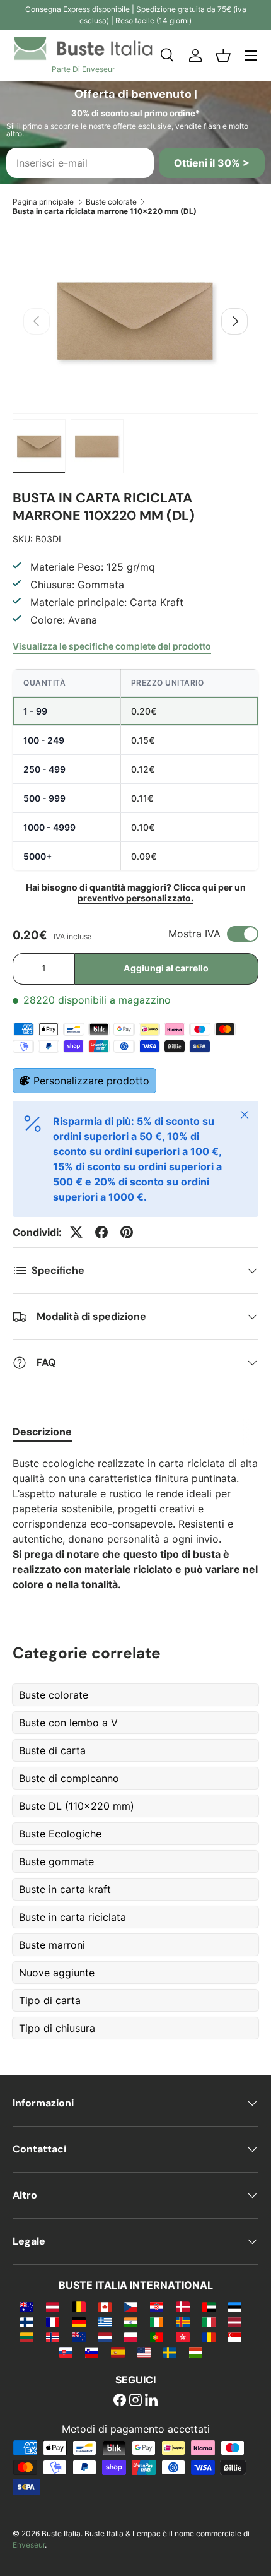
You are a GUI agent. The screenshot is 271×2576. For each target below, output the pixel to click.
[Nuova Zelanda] (78, 2337)
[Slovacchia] (66, 2352)
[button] (223, 56)
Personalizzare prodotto (91, 1081)
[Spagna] (118, 2352)
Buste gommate (56, 1861)
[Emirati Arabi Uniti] (209, 2306)
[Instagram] (135, 2401)
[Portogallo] (157, 2337)
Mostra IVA (194, 934)
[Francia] (53, 2322)
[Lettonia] (235, 2322)
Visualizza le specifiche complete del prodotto (112, 646)
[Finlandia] (27, 2322)
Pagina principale (43, 202)
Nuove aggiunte (57, 1973)
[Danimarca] (182, 2306)
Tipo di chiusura (57, 2028)
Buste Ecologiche (60, 1834)
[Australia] (27, 2306)
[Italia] (209, 2322)
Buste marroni (52, 1945)
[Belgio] (78, 2306)
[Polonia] (131, 2337)
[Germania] (78, 2322)
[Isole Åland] (182, 2322)
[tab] (42, 1432)
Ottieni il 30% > (212, 163)
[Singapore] (235, 2337)
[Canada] (105, 2306)
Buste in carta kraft (65, 1889)
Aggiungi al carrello (166, 968)
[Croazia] (157, 2306)
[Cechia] (131, 2306)
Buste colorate (111, 202)
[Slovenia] (92, 2352)
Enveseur (29, 2545)
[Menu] (251, 56)
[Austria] (53, 2306)
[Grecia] (105, 2322)
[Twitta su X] (76, 1232)
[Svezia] (170, 2352)
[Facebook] (120, 2401)
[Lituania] (27, 2337)
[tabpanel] (135, 1524)
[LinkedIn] (151, 2401)
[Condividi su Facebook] (101, 1232)
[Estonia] (235, 2306)
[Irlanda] (157, 2322)
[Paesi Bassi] (105, 2337)
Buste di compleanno (69, 1778)
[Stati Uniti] (144, 2352)
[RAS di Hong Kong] (182, 2337)
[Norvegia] (53, 2337)
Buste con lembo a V (68, 1723)
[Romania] (209, 2337)
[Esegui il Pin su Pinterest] (127, 1232)
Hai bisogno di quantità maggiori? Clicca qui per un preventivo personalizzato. (136, 893)
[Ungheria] (196, 2352)
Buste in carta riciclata (72, 1917)
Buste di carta (52, 1750)
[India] (131, 2322)
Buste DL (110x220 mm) (77, 1806)
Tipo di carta (50, 2000)
